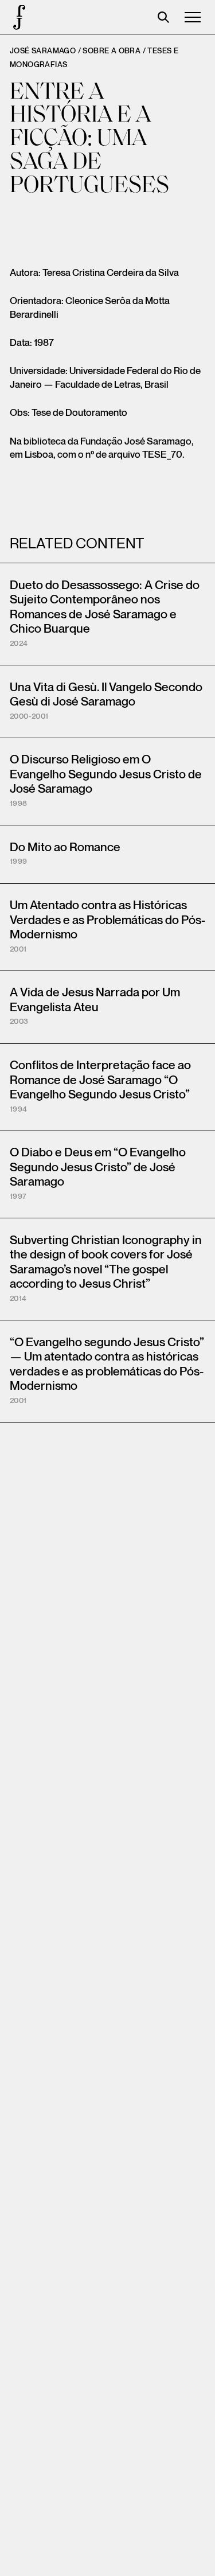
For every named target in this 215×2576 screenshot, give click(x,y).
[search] (163, 17)
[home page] (17, 17)
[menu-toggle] (193, 17)
